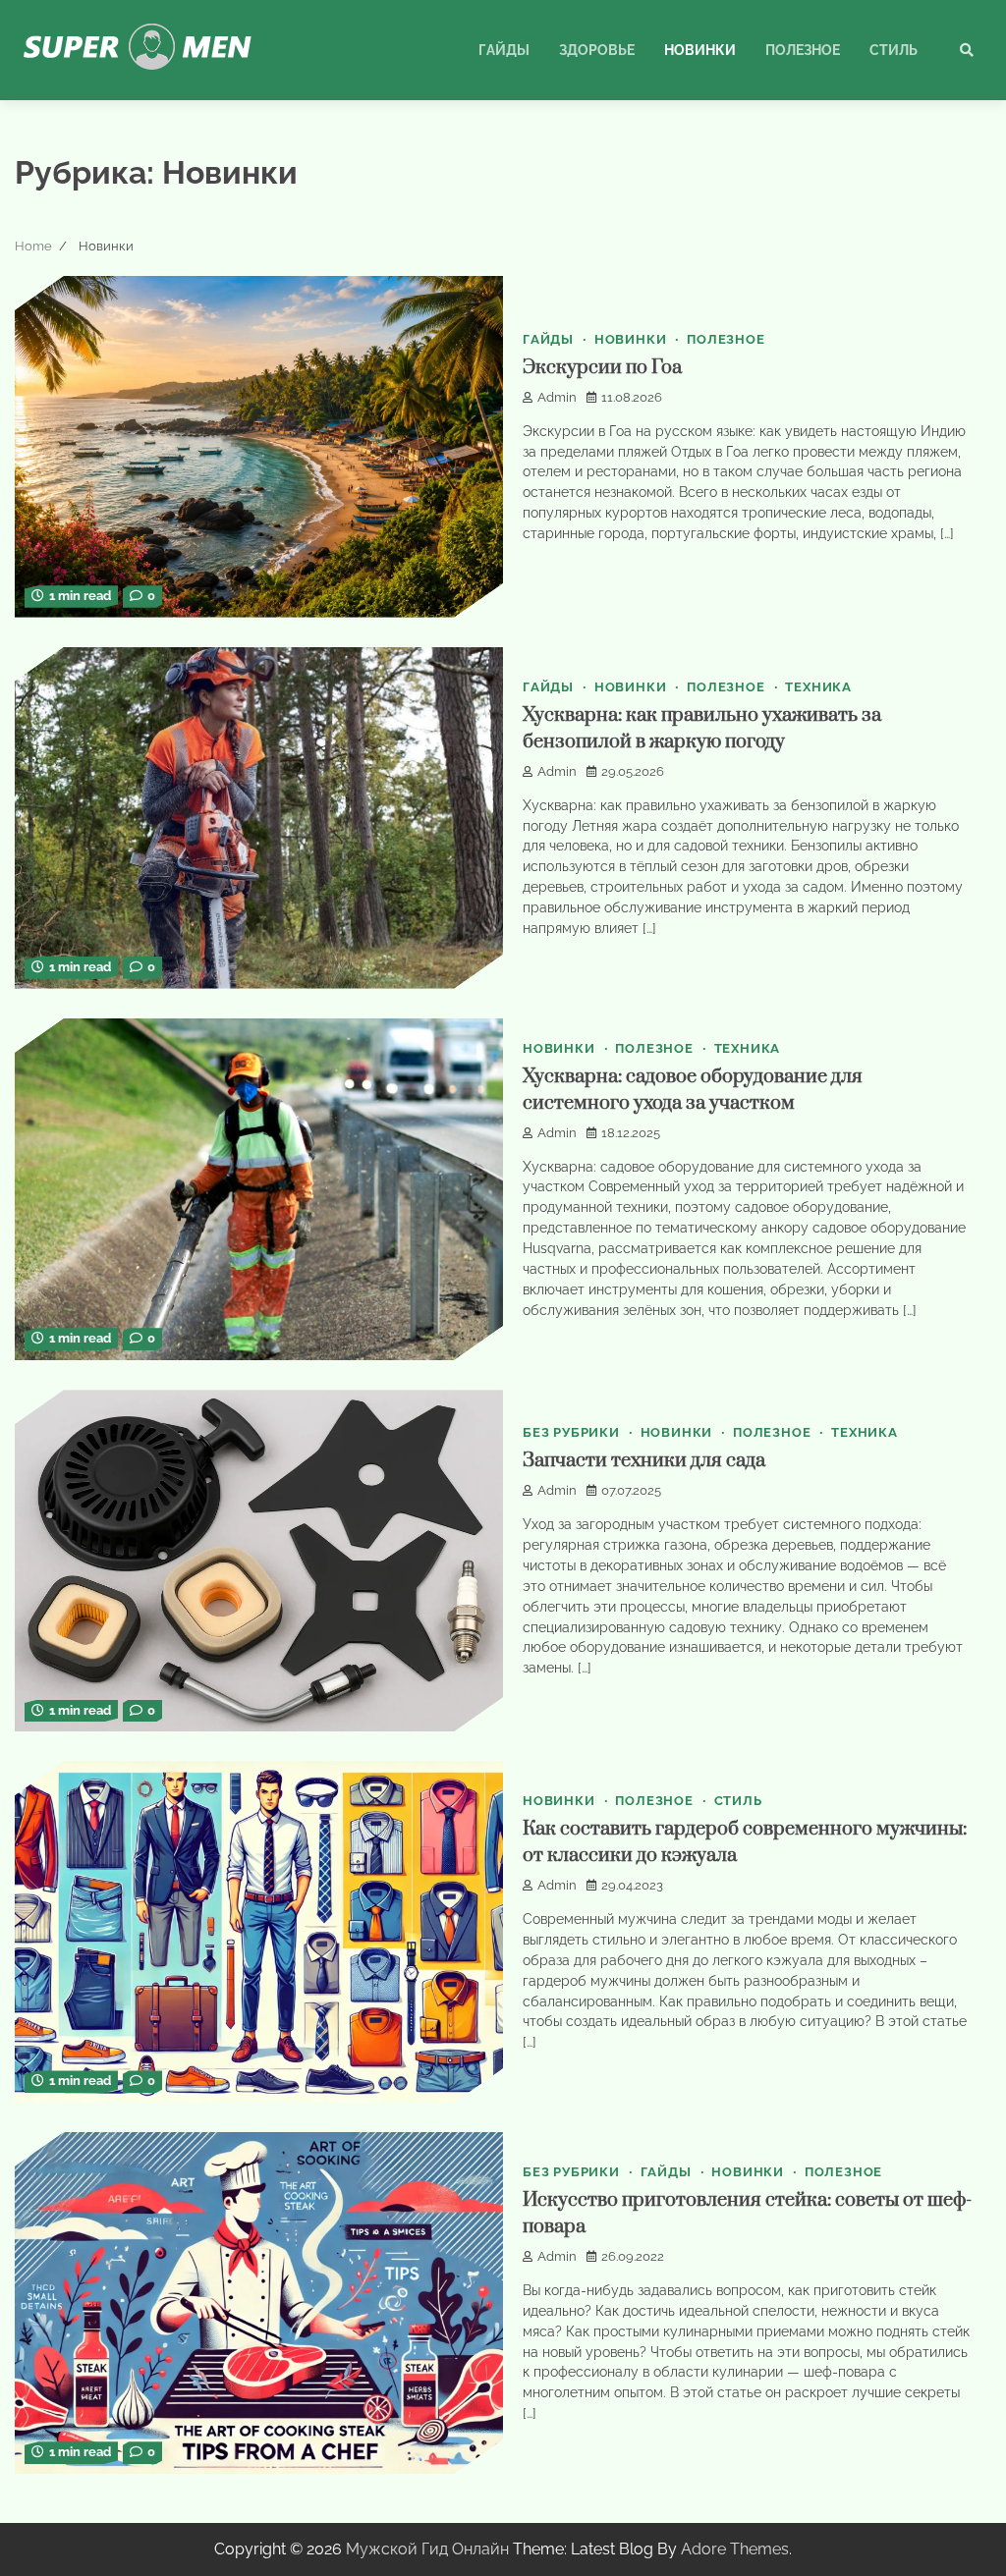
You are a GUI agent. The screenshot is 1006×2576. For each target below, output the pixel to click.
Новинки (700, 50)
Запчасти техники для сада (644, 1461)
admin (557, 397)
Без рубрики (571, 1432)
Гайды (504, 50)
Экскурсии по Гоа (602, 368)
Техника (818, 687)
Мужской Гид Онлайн (427, 2549)
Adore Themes (735, 2549)
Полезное (803, 50)
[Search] (967, 50)
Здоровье (597, 50)
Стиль (894, 50)
